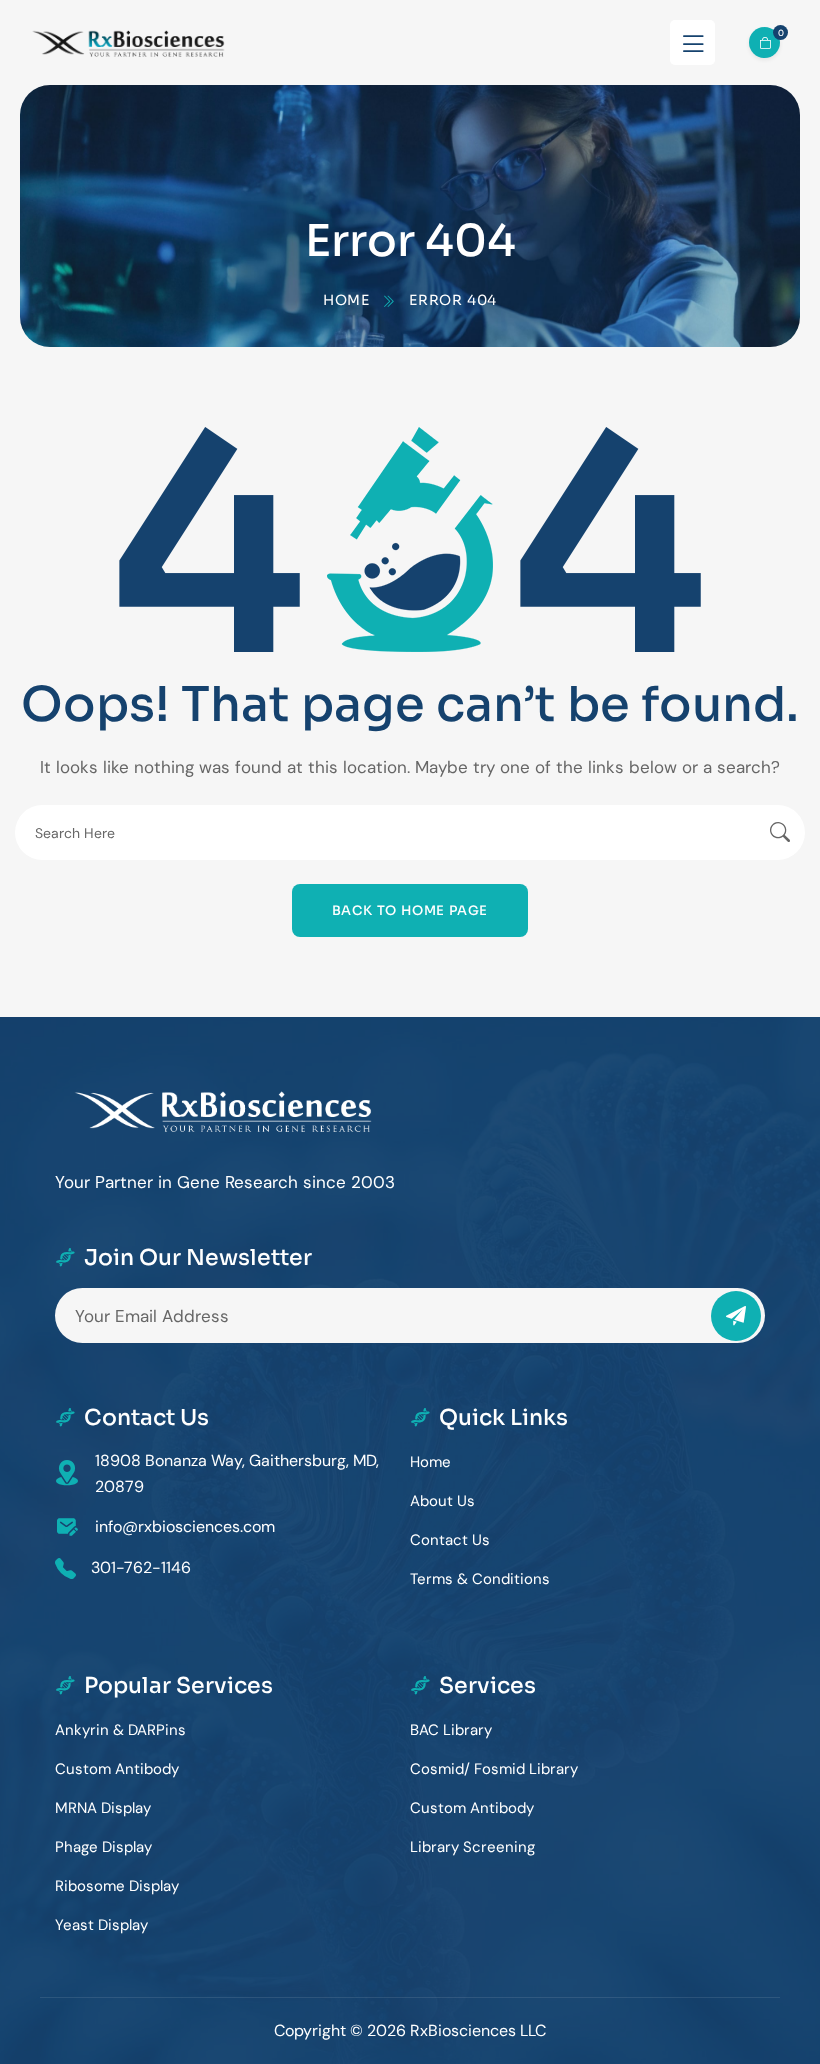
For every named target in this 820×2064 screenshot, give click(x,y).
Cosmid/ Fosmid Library (494, 1769)
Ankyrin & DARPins (120, 1730)
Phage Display (103, 1847)
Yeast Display (101, 1925)
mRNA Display (103, 1808)
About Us (442, 1501)
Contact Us (450, 1540)
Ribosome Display (117, 1886)
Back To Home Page (410, 910)
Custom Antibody (117, 1769)
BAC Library (451, 1730)
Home (346, 300)
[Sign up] (736, 1316)
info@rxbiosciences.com (185, 1526)
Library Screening (472, 1847)
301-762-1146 (141, 1567)
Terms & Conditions (480, 1579)
